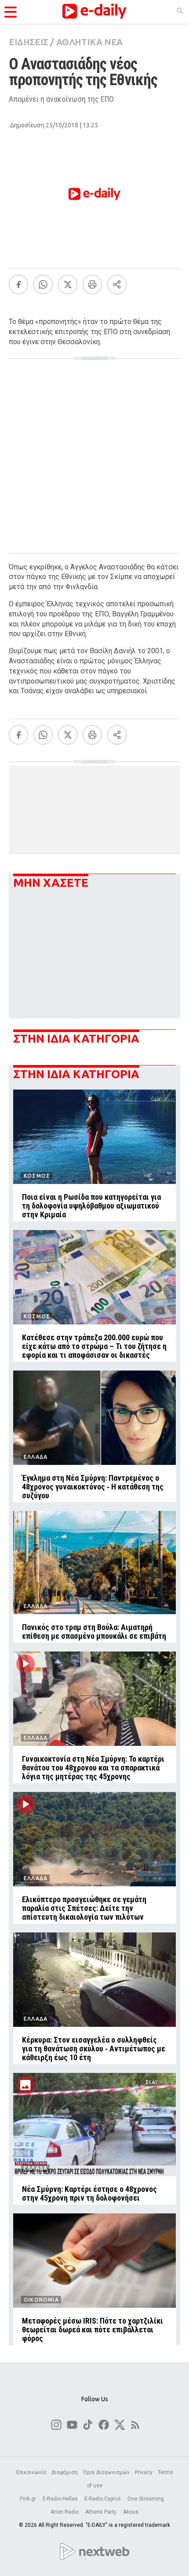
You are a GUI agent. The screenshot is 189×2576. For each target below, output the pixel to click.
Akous (131, 2512)
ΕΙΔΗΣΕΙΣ (29, 42)
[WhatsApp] (43, 284)
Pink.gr (29, 2499)
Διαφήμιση (65, 2472)
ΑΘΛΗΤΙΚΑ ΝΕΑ (89, 42)
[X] (68, 284)
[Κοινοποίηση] (117, 284)
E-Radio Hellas (61, 2499)
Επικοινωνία (31, 2472)
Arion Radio (65, 2512)
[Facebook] (18, 284)
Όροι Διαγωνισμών (106, 2472)
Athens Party (102, 2512)
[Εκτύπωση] (92, 284)
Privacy (144, 2472)
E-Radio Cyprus (103, 2499)
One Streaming (146, 2499)
